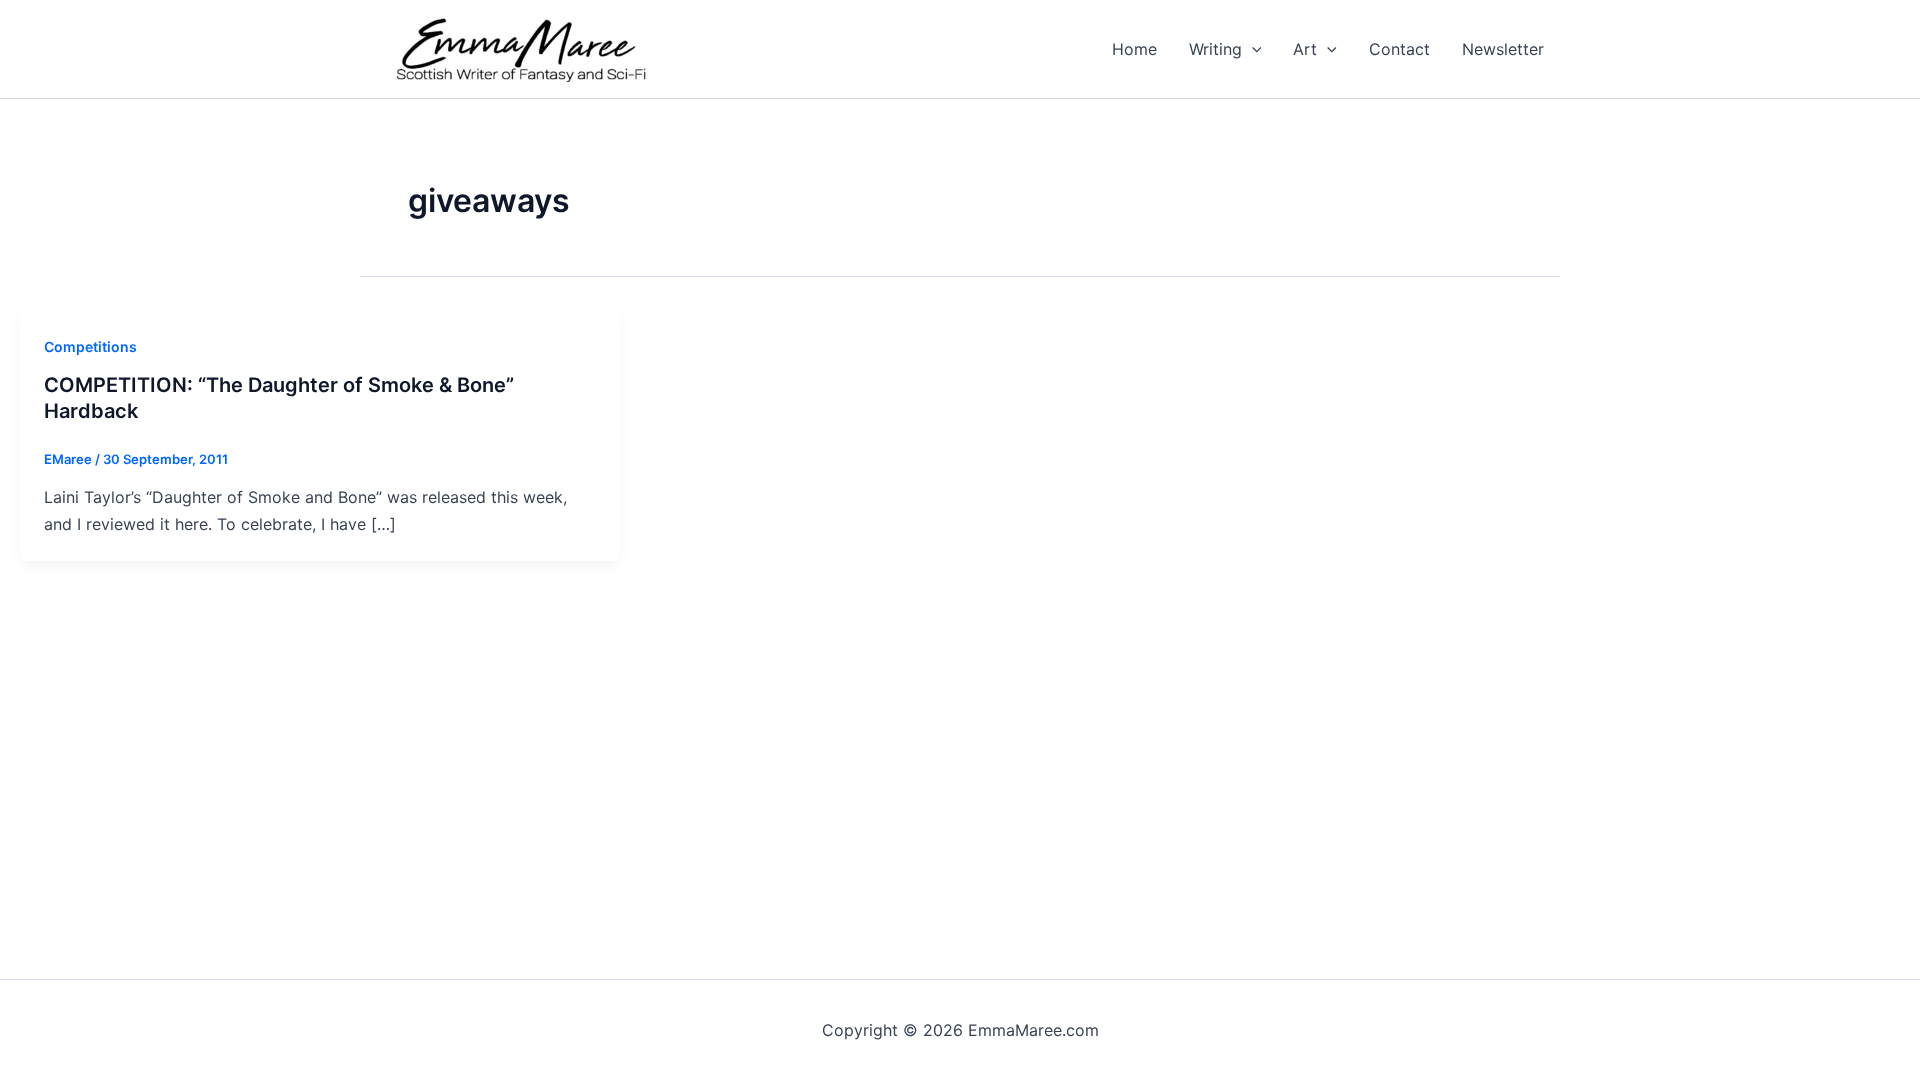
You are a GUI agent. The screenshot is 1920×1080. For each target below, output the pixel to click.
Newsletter (1503, 49)
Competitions (90, 346)
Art (1305, 49)
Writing (1215, 49)
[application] (1252, 49)
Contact (1399, 49)
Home (1134, 49)
